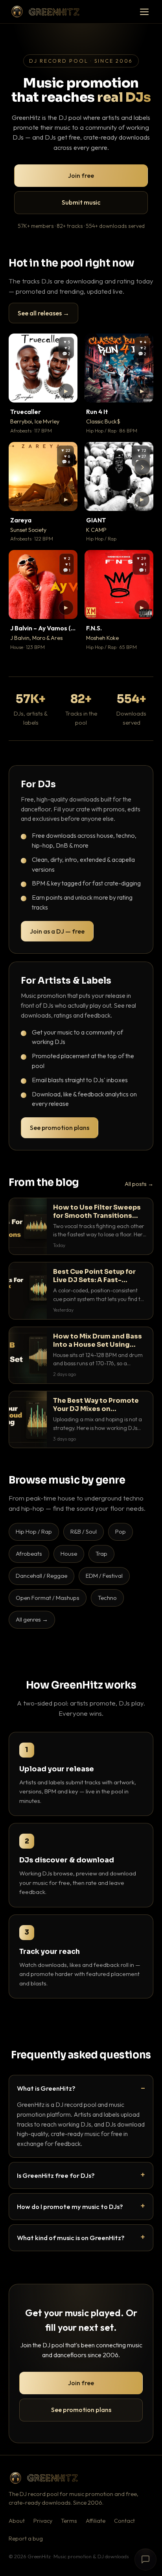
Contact (124, 2521)
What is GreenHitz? (46, 2088)
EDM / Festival (104, 1576)
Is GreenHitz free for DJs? (56, 2175)
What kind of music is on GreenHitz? (71, 2238)
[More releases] (142, 467)
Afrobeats (29, 1554)
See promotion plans (60, 1128)
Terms (69, 2521)
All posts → (139, 1184)
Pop (121, 1531)
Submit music (81, 202)
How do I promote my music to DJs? (70, 2206)
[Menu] (144, 12)
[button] (66, 391)
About (17, 2521)
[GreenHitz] (45, 12)
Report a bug (26, 2539)
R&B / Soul (84, 1531)
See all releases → (43, 313)
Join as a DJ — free (57, 931)
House (69, 1554)
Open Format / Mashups (48, 1598)
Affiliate (96, 2521)
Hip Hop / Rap (34, 1531)
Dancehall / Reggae (41, 1576)
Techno (107, 1598)
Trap (101, 1554)
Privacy (43, 2521)
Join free (81, 175)
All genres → (32, 1619)
